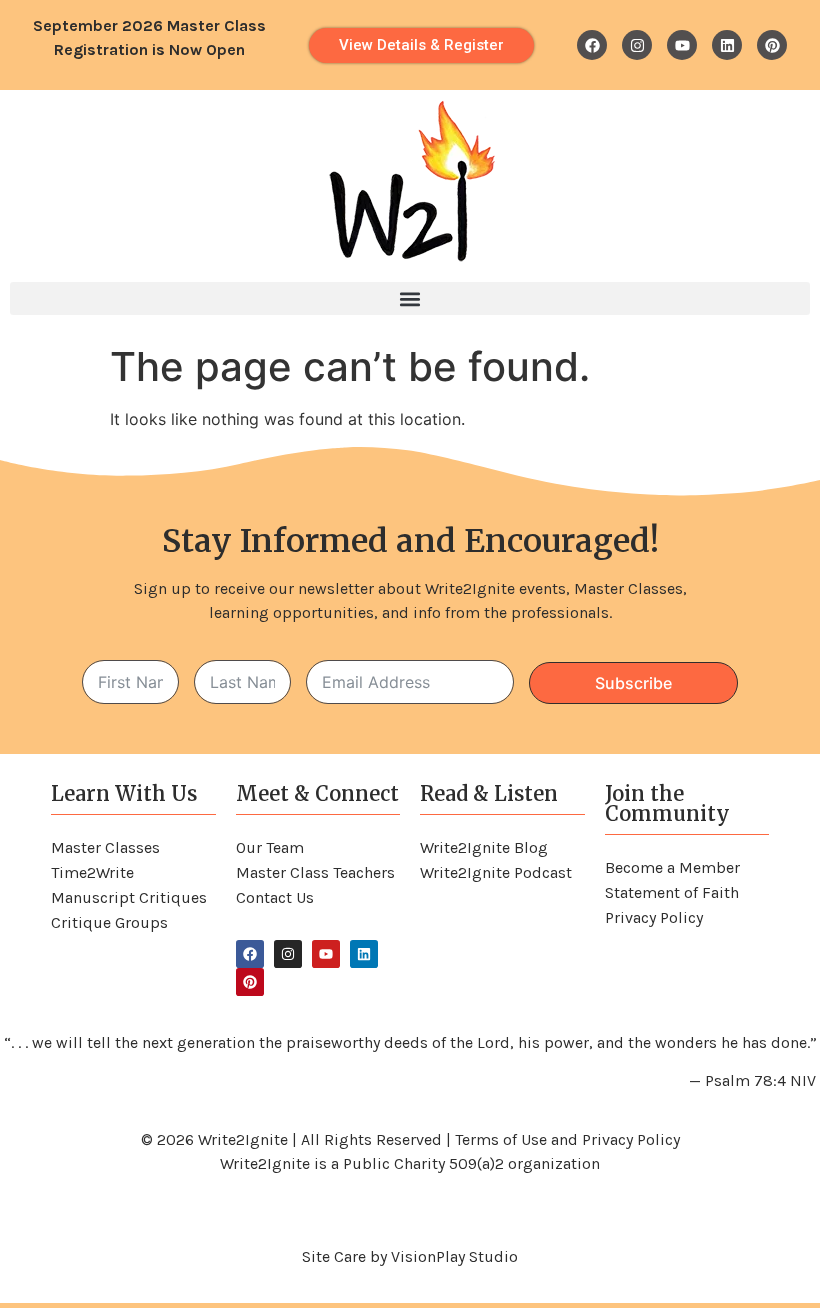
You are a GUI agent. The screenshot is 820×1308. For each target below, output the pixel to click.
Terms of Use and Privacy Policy (567, 1139)
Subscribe (633, 683)
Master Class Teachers (315, 872)
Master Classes (105, 847)
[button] (410, 298)
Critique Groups (109, 922)
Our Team (270, 847)
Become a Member (672, 867)
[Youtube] (682, 45)
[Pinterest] (772, 45)
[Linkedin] (727, 45)
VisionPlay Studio (454, 1256)
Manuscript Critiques (129, 897)
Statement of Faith (672, 892)
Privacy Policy (654, 917)
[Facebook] (592, 45)
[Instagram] (637, 45)
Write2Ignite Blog (484, 847)
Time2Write (92, 872)
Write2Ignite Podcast (496, 872)
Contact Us (275, 897)
